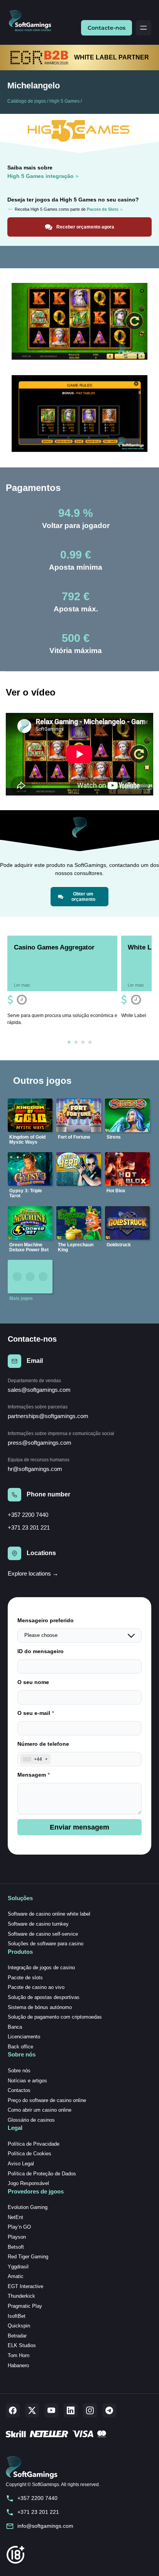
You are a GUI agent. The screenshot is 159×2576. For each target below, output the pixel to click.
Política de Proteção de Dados (42, 2174)
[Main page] (33, 21)
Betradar (17, 2336)
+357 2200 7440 (28, 1515)
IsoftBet (17, 2316)
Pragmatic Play (25, 2306)
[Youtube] (51, 2410)
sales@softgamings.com (39, 1390)
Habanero (18, 2365)
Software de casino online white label (49, 1914)
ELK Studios (22, 2345)
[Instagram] (90, 2410)
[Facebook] (13, 2410)
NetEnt (15, 2217)
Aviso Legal (21, 2164)
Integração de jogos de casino (41, 1968)
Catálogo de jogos (27, 101)
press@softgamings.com (40, 1443)
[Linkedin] (71, 2410)
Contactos (19, 2090)
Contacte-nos (107, 28)
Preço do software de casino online (47, 2100)
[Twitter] (32, 2410)
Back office (20, 2047)
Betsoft (16, 2247)
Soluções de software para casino (46, 1944)
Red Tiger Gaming (28, 2257)
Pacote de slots (25, 1978)
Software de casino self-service (43, 1934)
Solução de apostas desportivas (44, 1997)
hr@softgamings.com (35, 1469)
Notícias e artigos (27, 2081)
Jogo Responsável (28, 2183)
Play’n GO (19, 2227)
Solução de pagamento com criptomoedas (55, 2017)
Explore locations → (33, 1573)
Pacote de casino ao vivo (36, 1987)
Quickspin (19, 2326)
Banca (15, 2027)
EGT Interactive (25, 2286)
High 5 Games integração (41, 176)
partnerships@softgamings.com (48, 1416)
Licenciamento (24, 2037)
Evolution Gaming (28, 2207)
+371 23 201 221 (29, 1527)
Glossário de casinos (31, 2120)
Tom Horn (19, 2355)
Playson (17, 2237)
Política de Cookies (30, 2154)
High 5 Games (64, 101)
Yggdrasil (18, 2267)
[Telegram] (109, 2410)
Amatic (16, 2276)
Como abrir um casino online (40, 2110)
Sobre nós (19, 2071)
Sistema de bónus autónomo (40, 2007)
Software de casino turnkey (38, 1924)
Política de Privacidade (34, 2144)
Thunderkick (21, 2296)
